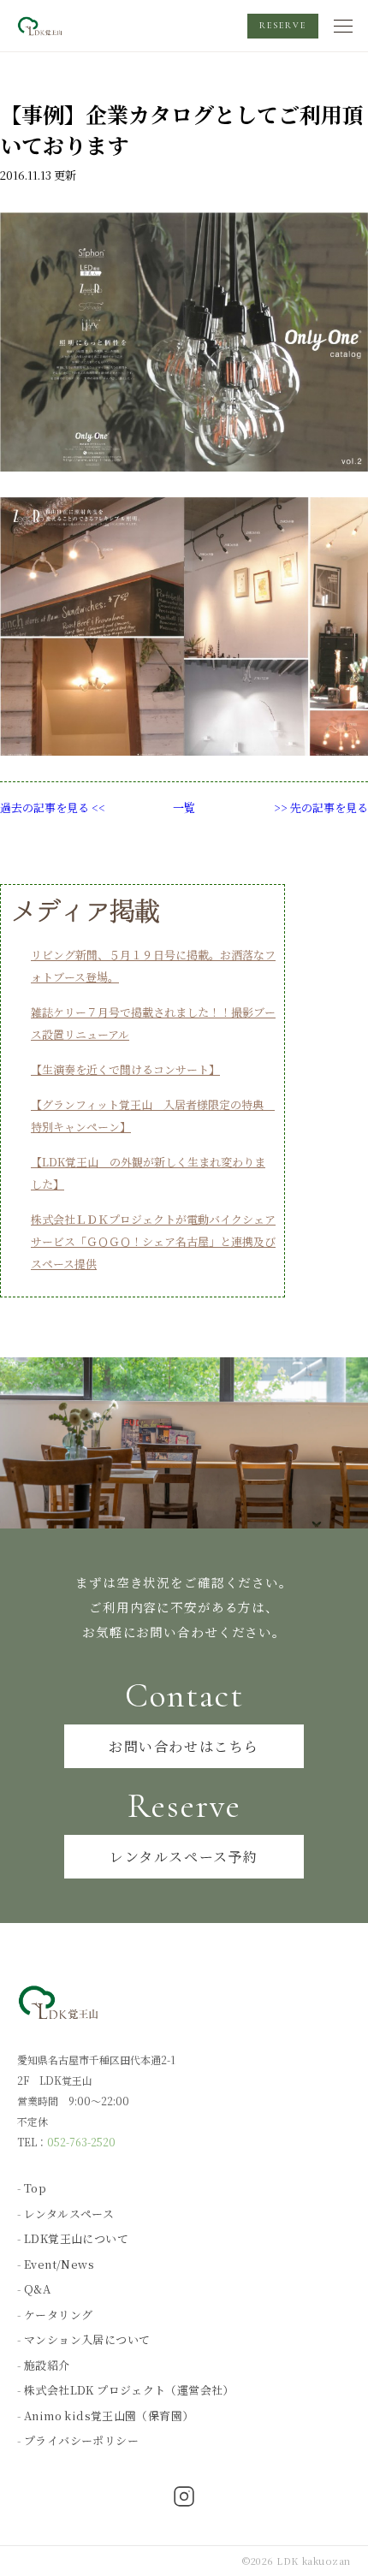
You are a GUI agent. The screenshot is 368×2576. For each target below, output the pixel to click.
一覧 (184, 807)
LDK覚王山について (76, 2238)
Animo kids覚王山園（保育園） (109, 2416)
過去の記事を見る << (53, 807)
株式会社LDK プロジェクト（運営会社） (129, 2390)
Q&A (37, 2289)
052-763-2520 (81, 2142)
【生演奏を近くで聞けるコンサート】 (125, 1069)
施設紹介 (47, 2365)
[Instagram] (184, 2498)
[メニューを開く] (344, 26)
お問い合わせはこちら (184, 1746)
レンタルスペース (69, 2214)
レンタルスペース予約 (184, 1857)
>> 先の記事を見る (321, 807)
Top (35, 2188)
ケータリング (58, 2315)
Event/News (59, 2264)
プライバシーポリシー (81, 2440)
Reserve (283, 26)
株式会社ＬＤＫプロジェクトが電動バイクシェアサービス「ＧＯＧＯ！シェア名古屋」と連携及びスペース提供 (153, 1241)
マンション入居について (87, 2339)
